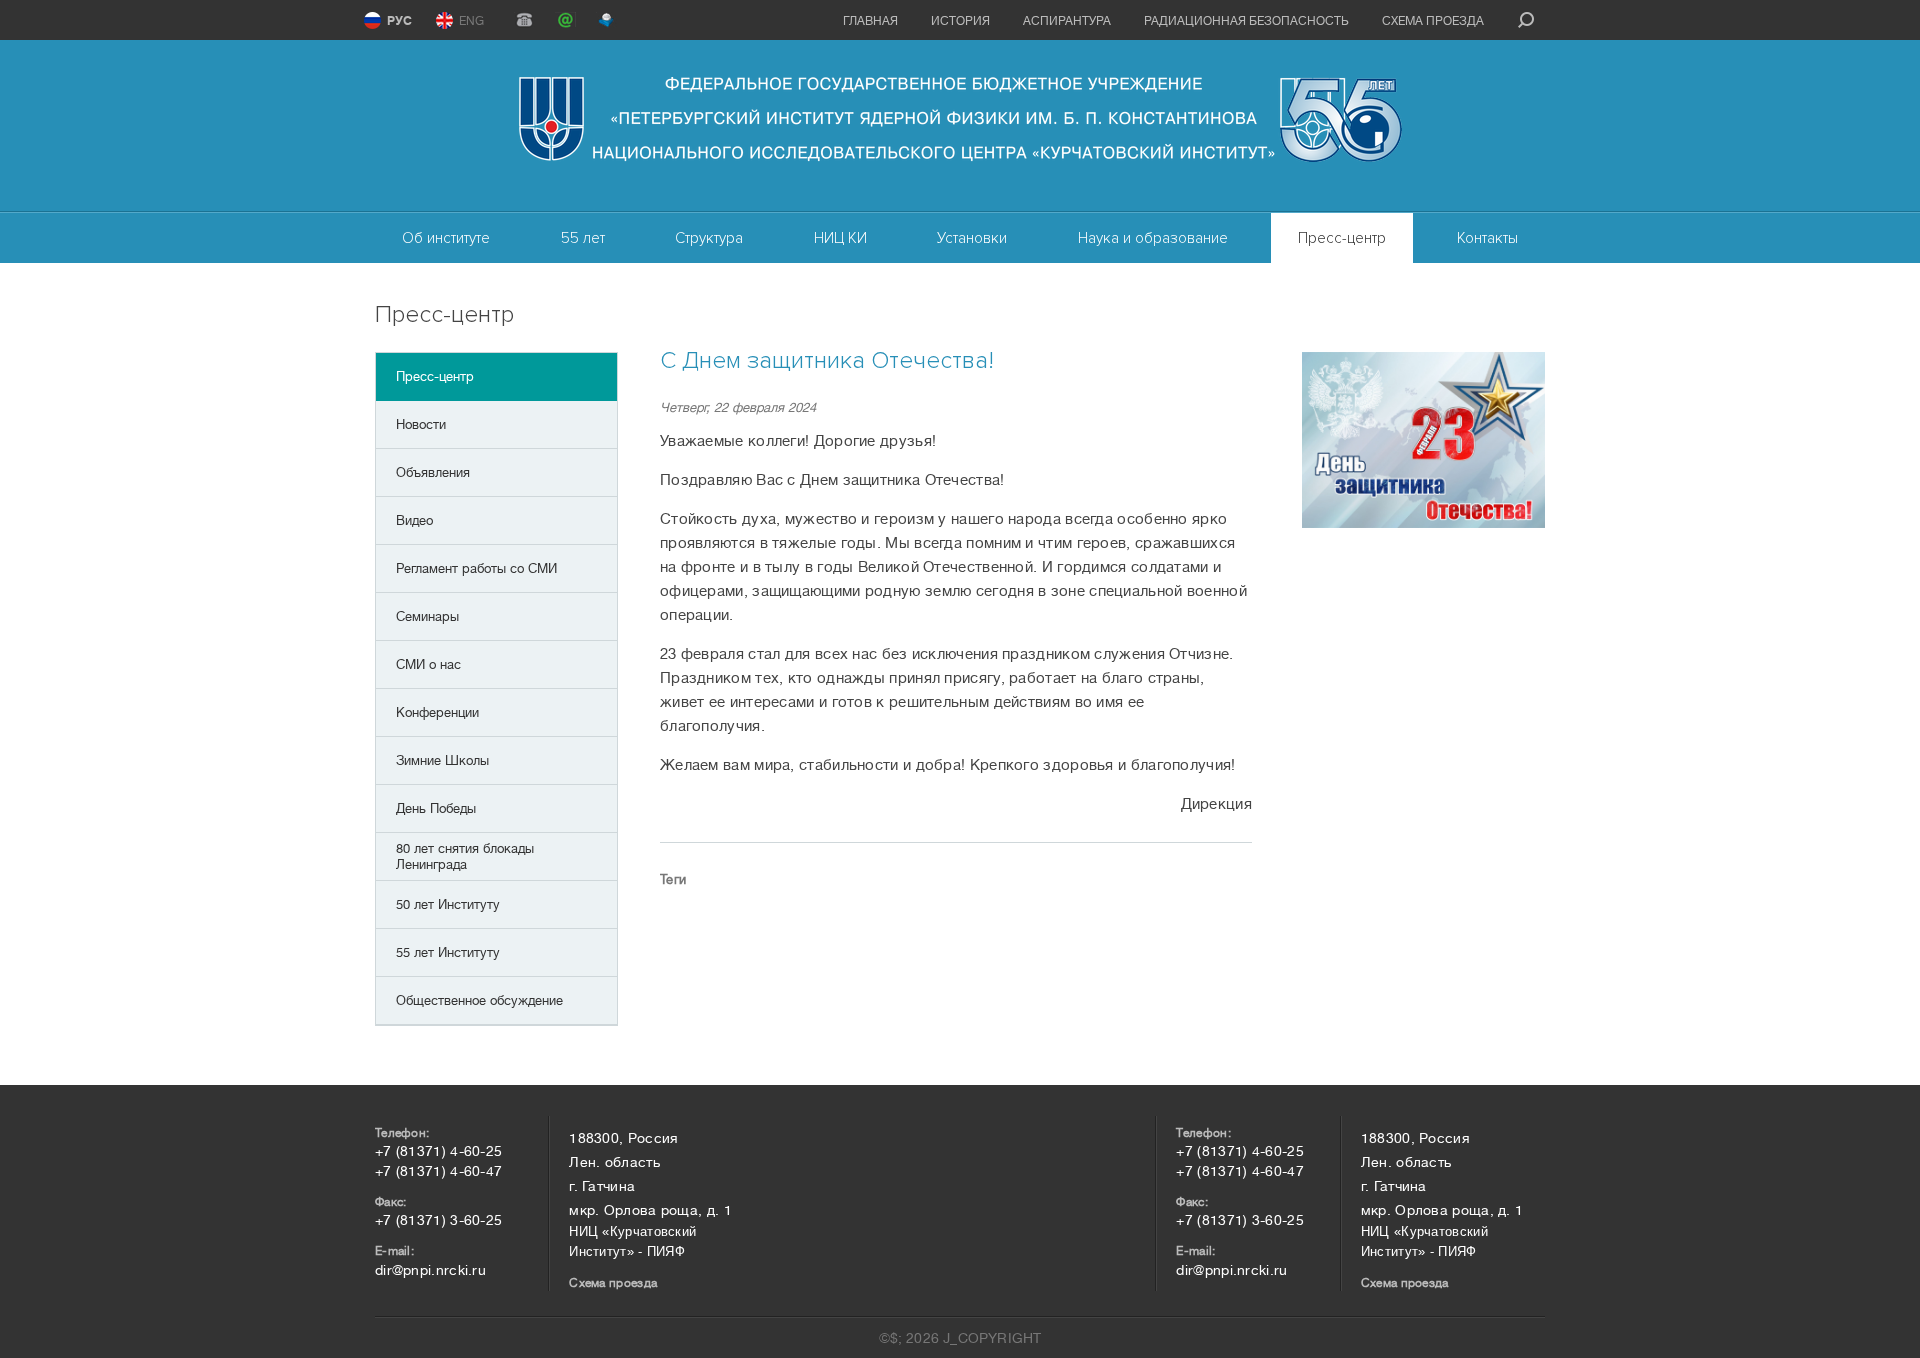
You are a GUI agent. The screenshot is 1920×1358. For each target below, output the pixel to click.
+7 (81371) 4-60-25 (438, 1151)
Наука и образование (1153, 238)
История (960, 21)
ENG (471, 21)
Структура (709, 238)
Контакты (1487, 238)
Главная (870, 21)
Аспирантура (1067, 21)
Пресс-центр (1342, 238)
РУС (399, 21)
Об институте (446, 238)
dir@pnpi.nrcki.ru (430, 1270)
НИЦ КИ (840, 238)
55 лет (583, 238)
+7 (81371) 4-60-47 (438, 1171)
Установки (972, 238)
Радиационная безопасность (1246, 21)
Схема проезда (1433, 21)
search (1526, 20)
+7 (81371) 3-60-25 (438, 1220)
